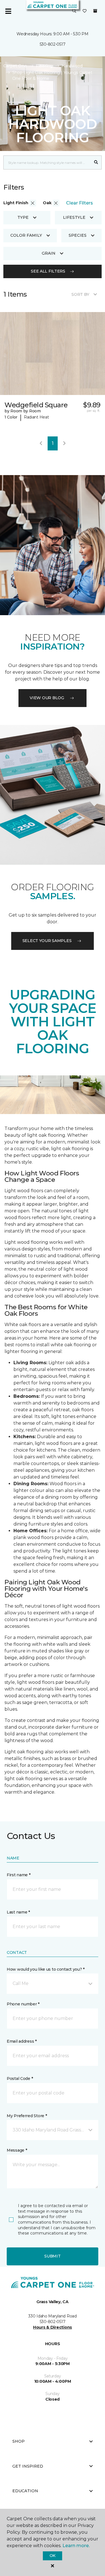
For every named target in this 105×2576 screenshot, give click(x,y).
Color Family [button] (26, 235)
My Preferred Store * (27, 2116)
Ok (53, 2556)
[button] (74, 11)
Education (25, 2491)
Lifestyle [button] (74, 217)
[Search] (96, 162)
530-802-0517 (53, 44)
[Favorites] (85, 11)
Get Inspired (28, 2466)
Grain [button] (49, 253)
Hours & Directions (53, 2327)
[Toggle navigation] (8, 11)
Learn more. (76, 2546)
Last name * (18, 1912)
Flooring (44, 66)
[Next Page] (64, 443)
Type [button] (23, 217)
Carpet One (15, 66)
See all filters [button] (48, 271)
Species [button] (78, 235)
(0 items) (95, 11)
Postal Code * (20, 2079)
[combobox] (47, 162)
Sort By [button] (80, 294)
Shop (18, 2441)
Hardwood (72, 66)
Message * (17, 2150)
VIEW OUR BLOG (47, 698)
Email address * (22, 2041)
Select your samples (47, 941)
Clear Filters (80, 203)
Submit (52, 2256)
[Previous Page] (41, 443)
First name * (19, 1875)
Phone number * (23, 2004)
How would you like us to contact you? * (46, 1969)
